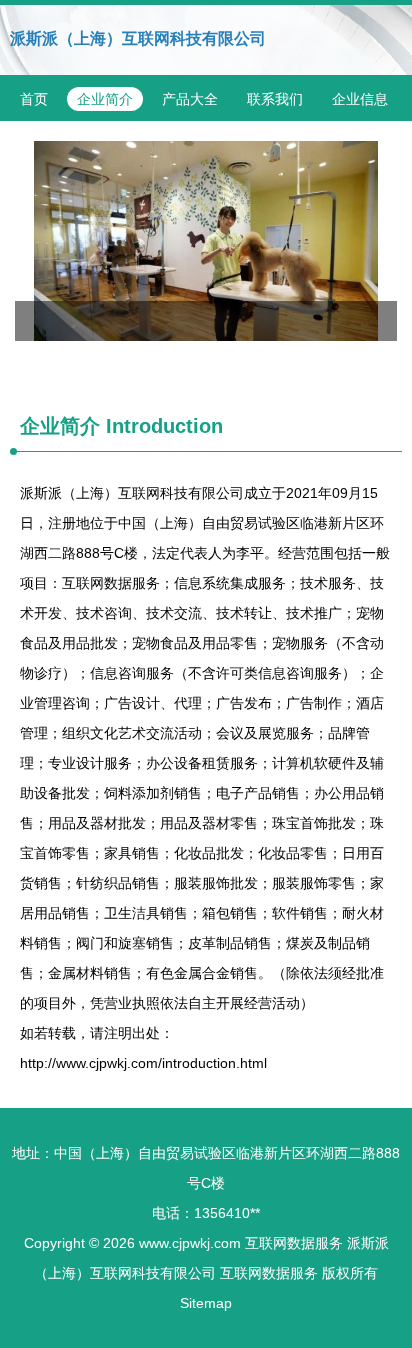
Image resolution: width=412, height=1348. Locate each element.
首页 (34, 99)
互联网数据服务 (294, 1243)
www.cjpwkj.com (190, 1243)
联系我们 (275, 99)
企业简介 (105, 99)
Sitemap (206, 1303)
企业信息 (360, 99)
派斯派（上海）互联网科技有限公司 (138, 38)
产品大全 (190, 99)
